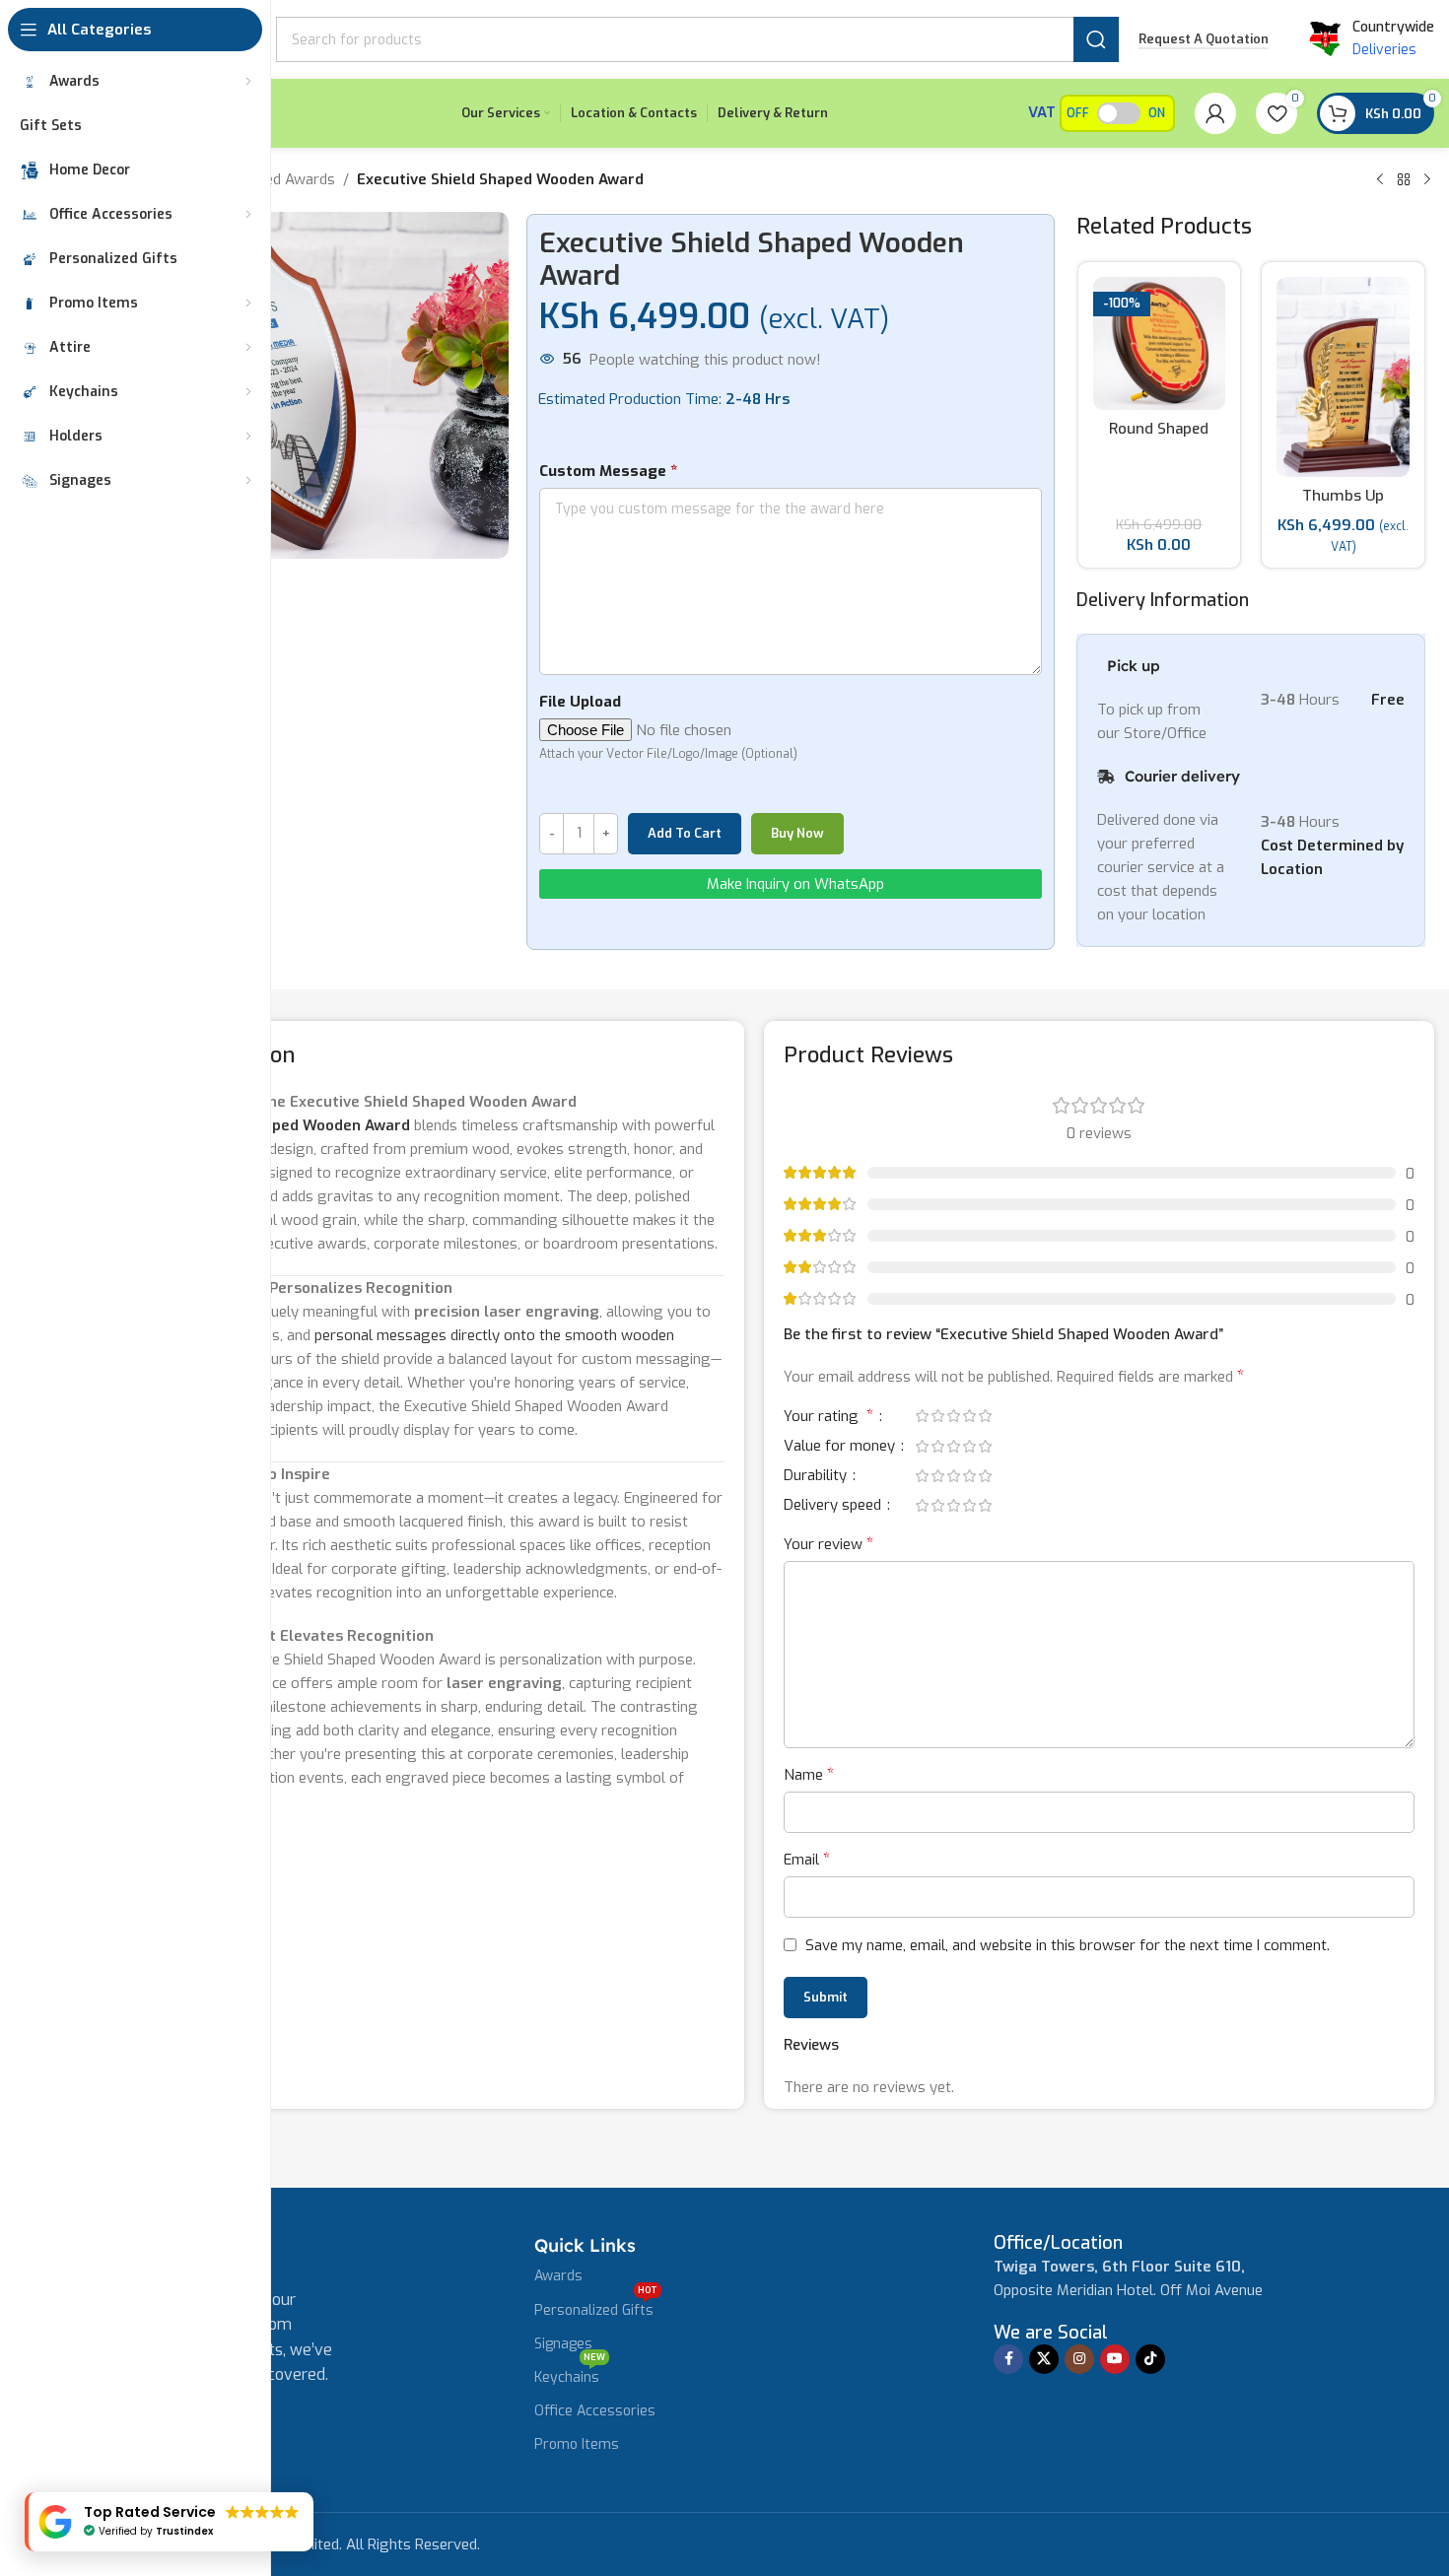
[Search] (1096, 39)
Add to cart (685, 833)
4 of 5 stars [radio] (969, 1416)
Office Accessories (595, 2411)
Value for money (841, 1447)
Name (809, 1774)
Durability (817, 1477)
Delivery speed (834, 1506)
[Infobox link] (1058, 2243)
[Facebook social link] (1008, 2359)
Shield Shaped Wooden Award (304, 1125)
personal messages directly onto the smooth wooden (494, 1335)
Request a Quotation (1204, 39)
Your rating (828, 1417)
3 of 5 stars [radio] (953, 1416)
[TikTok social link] (1150, 2359)
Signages (563, 2344)
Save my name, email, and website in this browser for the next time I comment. (1068, 1945)
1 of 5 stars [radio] (922, 1416)
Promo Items (577, 2444)
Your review (828, 1544)
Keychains (570, 2374)
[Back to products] (1404, 180)
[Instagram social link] (1079, 2359)
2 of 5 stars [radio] (937, 1416)
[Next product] (1427, 180)
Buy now (797, 833)
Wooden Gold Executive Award (1344, 506)
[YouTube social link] (1115, 2359)
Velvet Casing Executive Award (1160, 402)
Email (807, 1859)
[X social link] (1044, 2359)
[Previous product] (1380, 180)
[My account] (1215, 113)
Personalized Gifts (596, 2307)
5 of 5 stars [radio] (985, 1416)
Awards (558, 2276)
